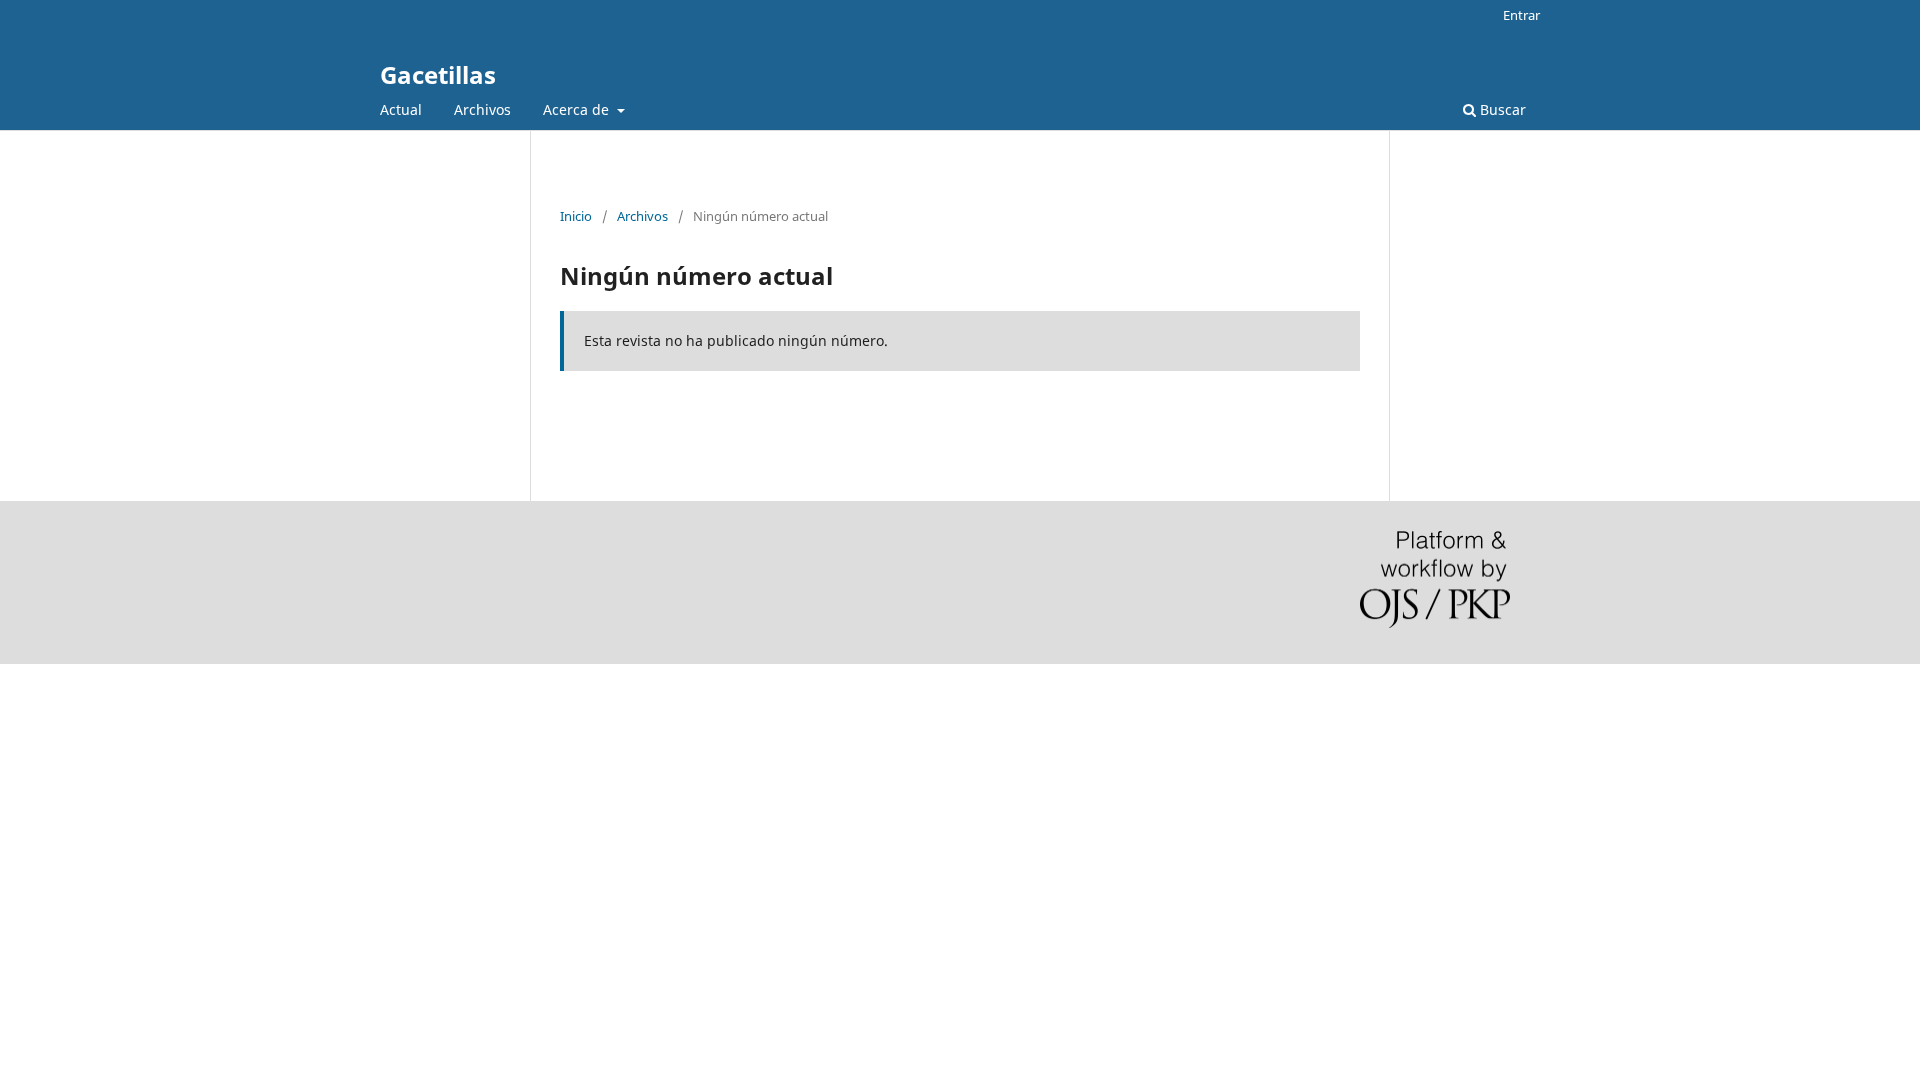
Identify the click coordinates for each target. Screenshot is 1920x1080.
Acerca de (578, 109)
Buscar (1501, 109)
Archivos (482, 109)
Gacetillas (438, 74)
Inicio (576, 216)
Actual (401, 109)
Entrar (1521, 15)
